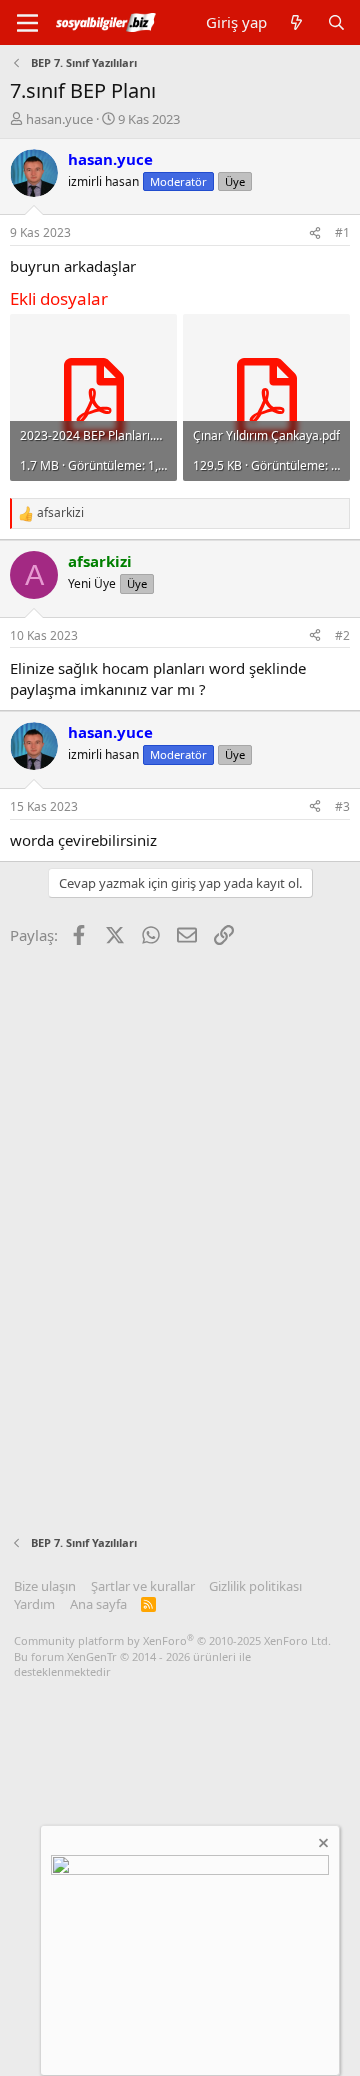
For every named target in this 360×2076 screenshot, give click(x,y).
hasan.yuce (59, 119)
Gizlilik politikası (255, 1586)
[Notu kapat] (322, 1845)
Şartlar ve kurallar (143, 1586)
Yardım (34, 1604)
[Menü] (27, 23)
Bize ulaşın (45, 1586)
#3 (342, 806)
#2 (342, 635)
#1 (342, 232)
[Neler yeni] (296, 22)
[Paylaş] (315, 233)
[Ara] (336, 22)
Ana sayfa (98, 1604)
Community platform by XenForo (172, 1640)
